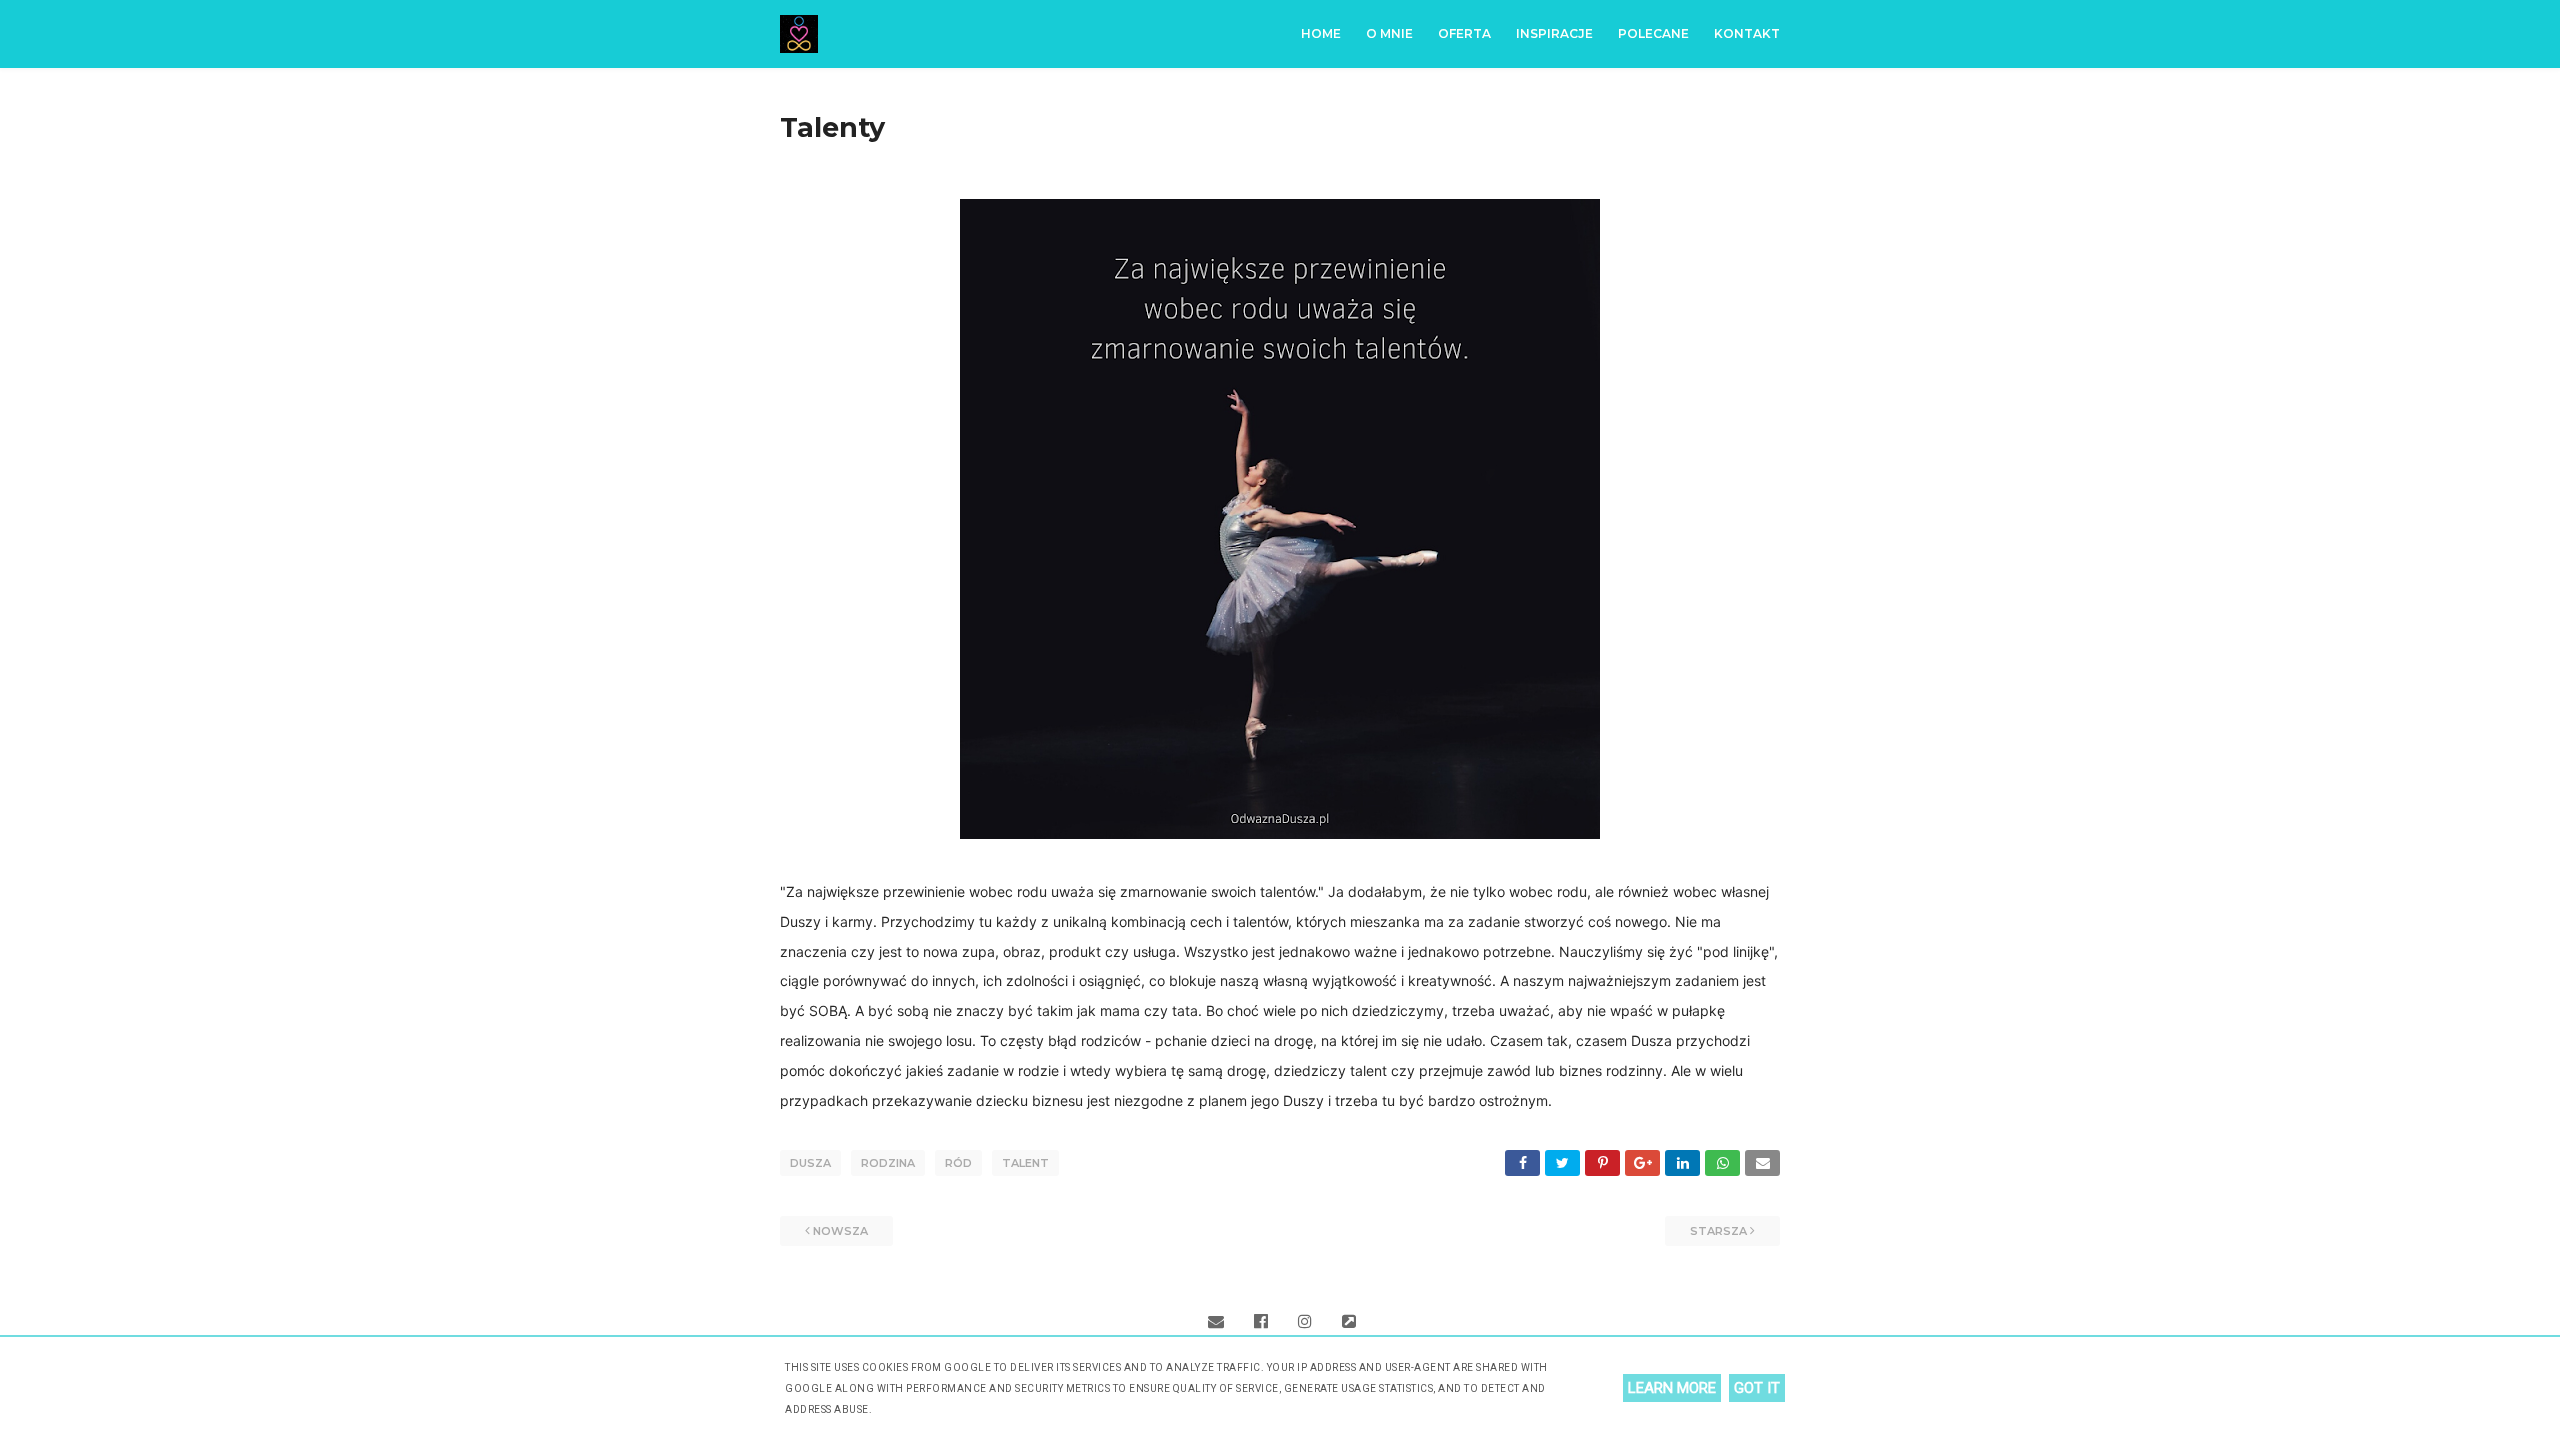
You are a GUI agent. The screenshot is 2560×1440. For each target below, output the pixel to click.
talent (1025, 1163)
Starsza (1718, 1231)
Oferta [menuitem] (1464, 33)
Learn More (1672, 1388)
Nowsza (840, 1231)
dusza (810, 1163)
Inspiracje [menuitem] (1554, 33)
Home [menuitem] (1321, 33)
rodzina (888, 1163)
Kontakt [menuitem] (1747, 33)
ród (958, 1163)
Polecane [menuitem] (1653, 33)
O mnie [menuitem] (1389, 33)
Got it (1757, 1388)
